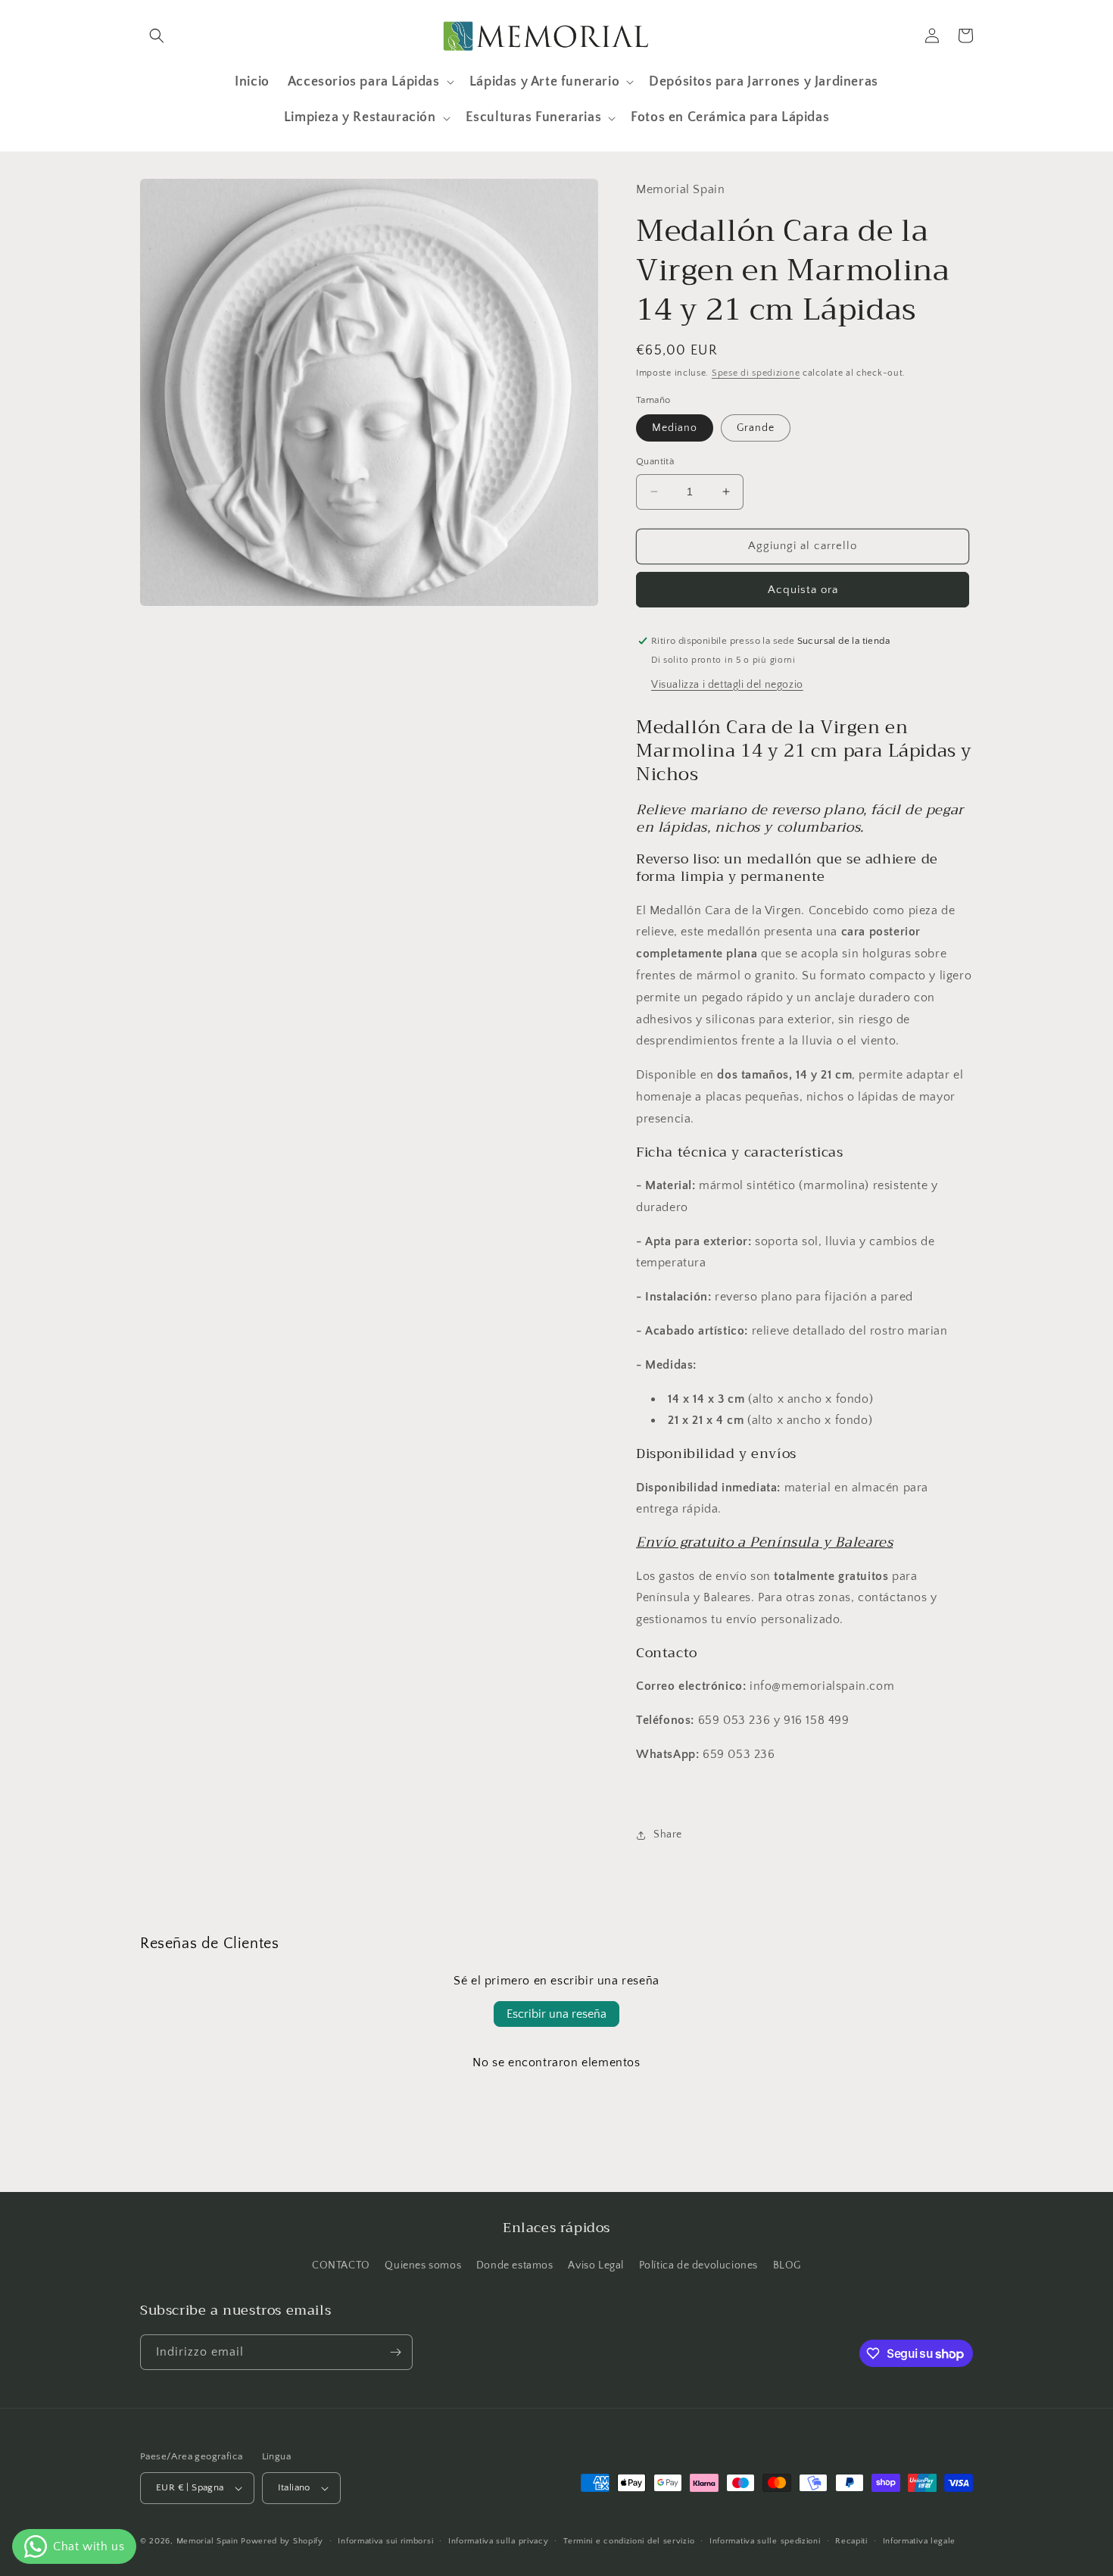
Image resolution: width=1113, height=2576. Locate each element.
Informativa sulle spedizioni (765, 2541)
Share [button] (668, 1834)
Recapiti (851, 2541)
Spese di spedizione (756, 373)
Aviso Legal (596, 2265)
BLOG (787, 2265)
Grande (756, 428)
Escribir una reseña (556, 2014)
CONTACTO (341, 2265)
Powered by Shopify (282, 2541)
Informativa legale (920, 2541)
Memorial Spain (207, 2541)
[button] (157, 36)
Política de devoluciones (698, 2265)
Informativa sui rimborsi (385, 2541)
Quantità (655, 461)
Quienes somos (423, 2265)
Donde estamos (515, 2265)
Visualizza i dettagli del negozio (727, 685)
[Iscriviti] (395, 2352)
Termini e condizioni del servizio (629, 2541)
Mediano (675, 428)
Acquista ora (803, 590)
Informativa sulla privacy (499, 2541)
